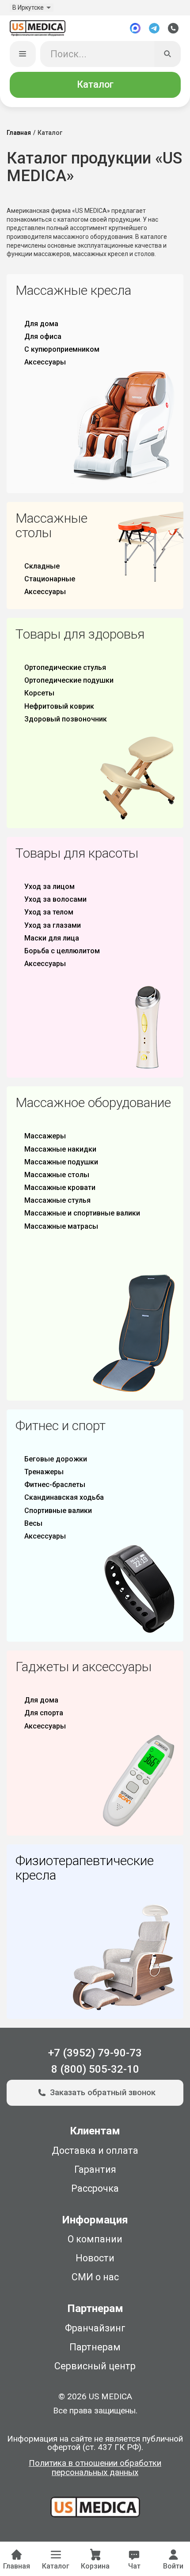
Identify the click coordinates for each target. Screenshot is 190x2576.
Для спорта (44, 1713)
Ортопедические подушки (69, 680)
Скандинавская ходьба (64, 1497)
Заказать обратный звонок (103, 2093)
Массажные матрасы (61, 1226)
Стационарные (50, 579)
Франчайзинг (95, 2328)
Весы (33, 1523)
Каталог (95, 84)
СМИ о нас (95, 2277)
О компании (95, 2239)
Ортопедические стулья (65, 667)
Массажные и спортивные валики (82, 1213)
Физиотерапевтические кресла (85, 1868)
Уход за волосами (55, 899)
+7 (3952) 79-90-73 (95, 2053)
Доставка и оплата (95, 2150)
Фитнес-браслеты (55, 1485)
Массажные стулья (57, 1200)
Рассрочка (95, 2188)
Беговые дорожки (56, 1459)
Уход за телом (49, 912)
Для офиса (43, 336)
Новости (95, 2258)
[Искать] (167, 54)
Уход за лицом (49, 887)
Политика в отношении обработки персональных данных (95, 2468)
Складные (42, 566)
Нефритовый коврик (59, 706)
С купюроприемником (62, 349)
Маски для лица (52, 938)
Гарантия (95, 2169)
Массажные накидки (60, 1149)
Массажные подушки (61, 1162)
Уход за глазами (53, 925)
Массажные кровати (60, 1188)
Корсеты (39, 693)
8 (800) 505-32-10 (95, 2069)
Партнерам (95, 2347)
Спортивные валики (58, 1511)
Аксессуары (45, 362)
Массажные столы (57, 1175)
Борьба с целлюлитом (62, 951)
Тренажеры (44, 1472)
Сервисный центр (95, 2366)
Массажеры (45, 1136)
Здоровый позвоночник (66, 719)
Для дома (41, 324)
